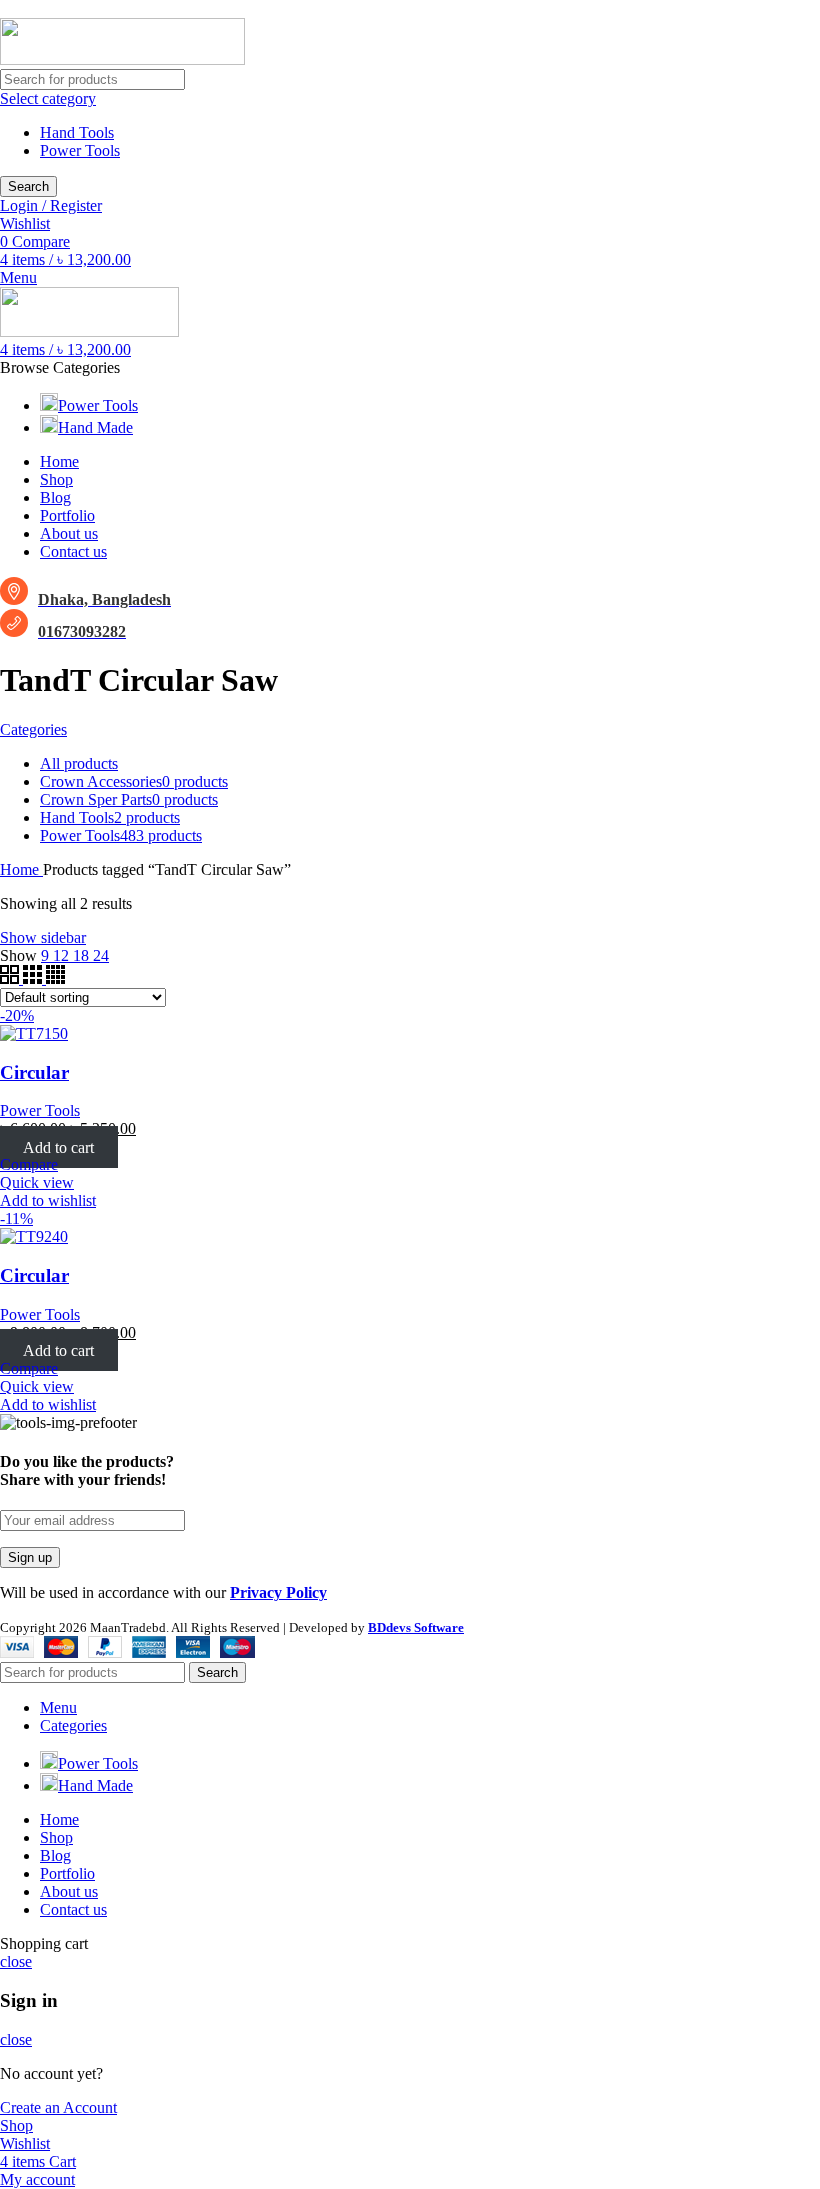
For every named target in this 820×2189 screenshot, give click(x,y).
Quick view (37, 1182)
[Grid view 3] (34, 978)
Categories (33, 729)
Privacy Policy (278, 1592)
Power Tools (80, 150)
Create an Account (58, 2107)
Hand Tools (77, 132)
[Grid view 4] (55, 978)
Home (21, 869)
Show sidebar (43, 937)
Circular (34, 1072)
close (16, 1961)
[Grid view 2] (11, 978)
